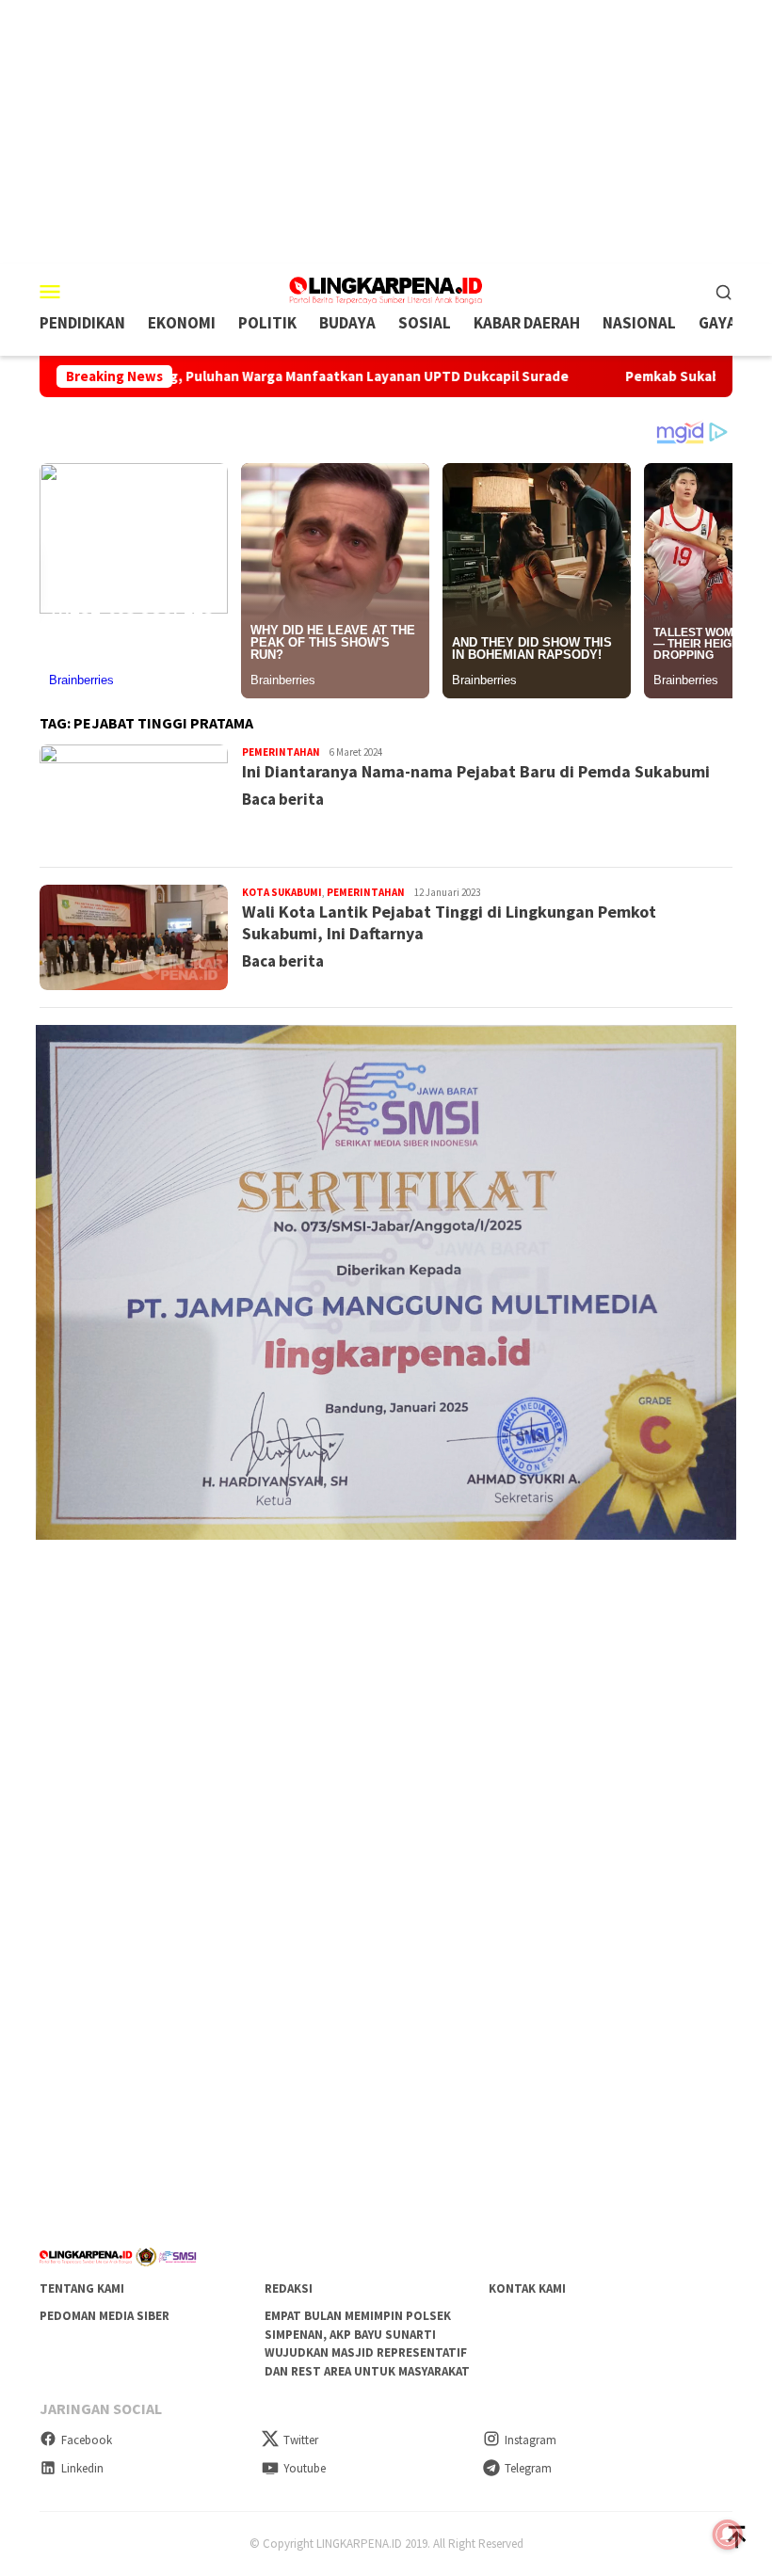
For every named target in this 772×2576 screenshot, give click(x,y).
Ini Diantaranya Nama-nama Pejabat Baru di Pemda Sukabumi (476, 771)
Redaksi (289, 2288)
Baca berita (283, 799)
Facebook (87, 2440)
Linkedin (82, 2468)
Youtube (305, 2468)
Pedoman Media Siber (105, 2316)
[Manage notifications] (728, 2535)
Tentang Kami (82, 2288)
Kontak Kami (527, 2288)
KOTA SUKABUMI (282, 892)
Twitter (301, 2440)
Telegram (528, 2468)
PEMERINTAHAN (281, 752)
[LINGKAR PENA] (386, 289)
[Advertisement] (386, 132)
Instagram (531, 2440)
